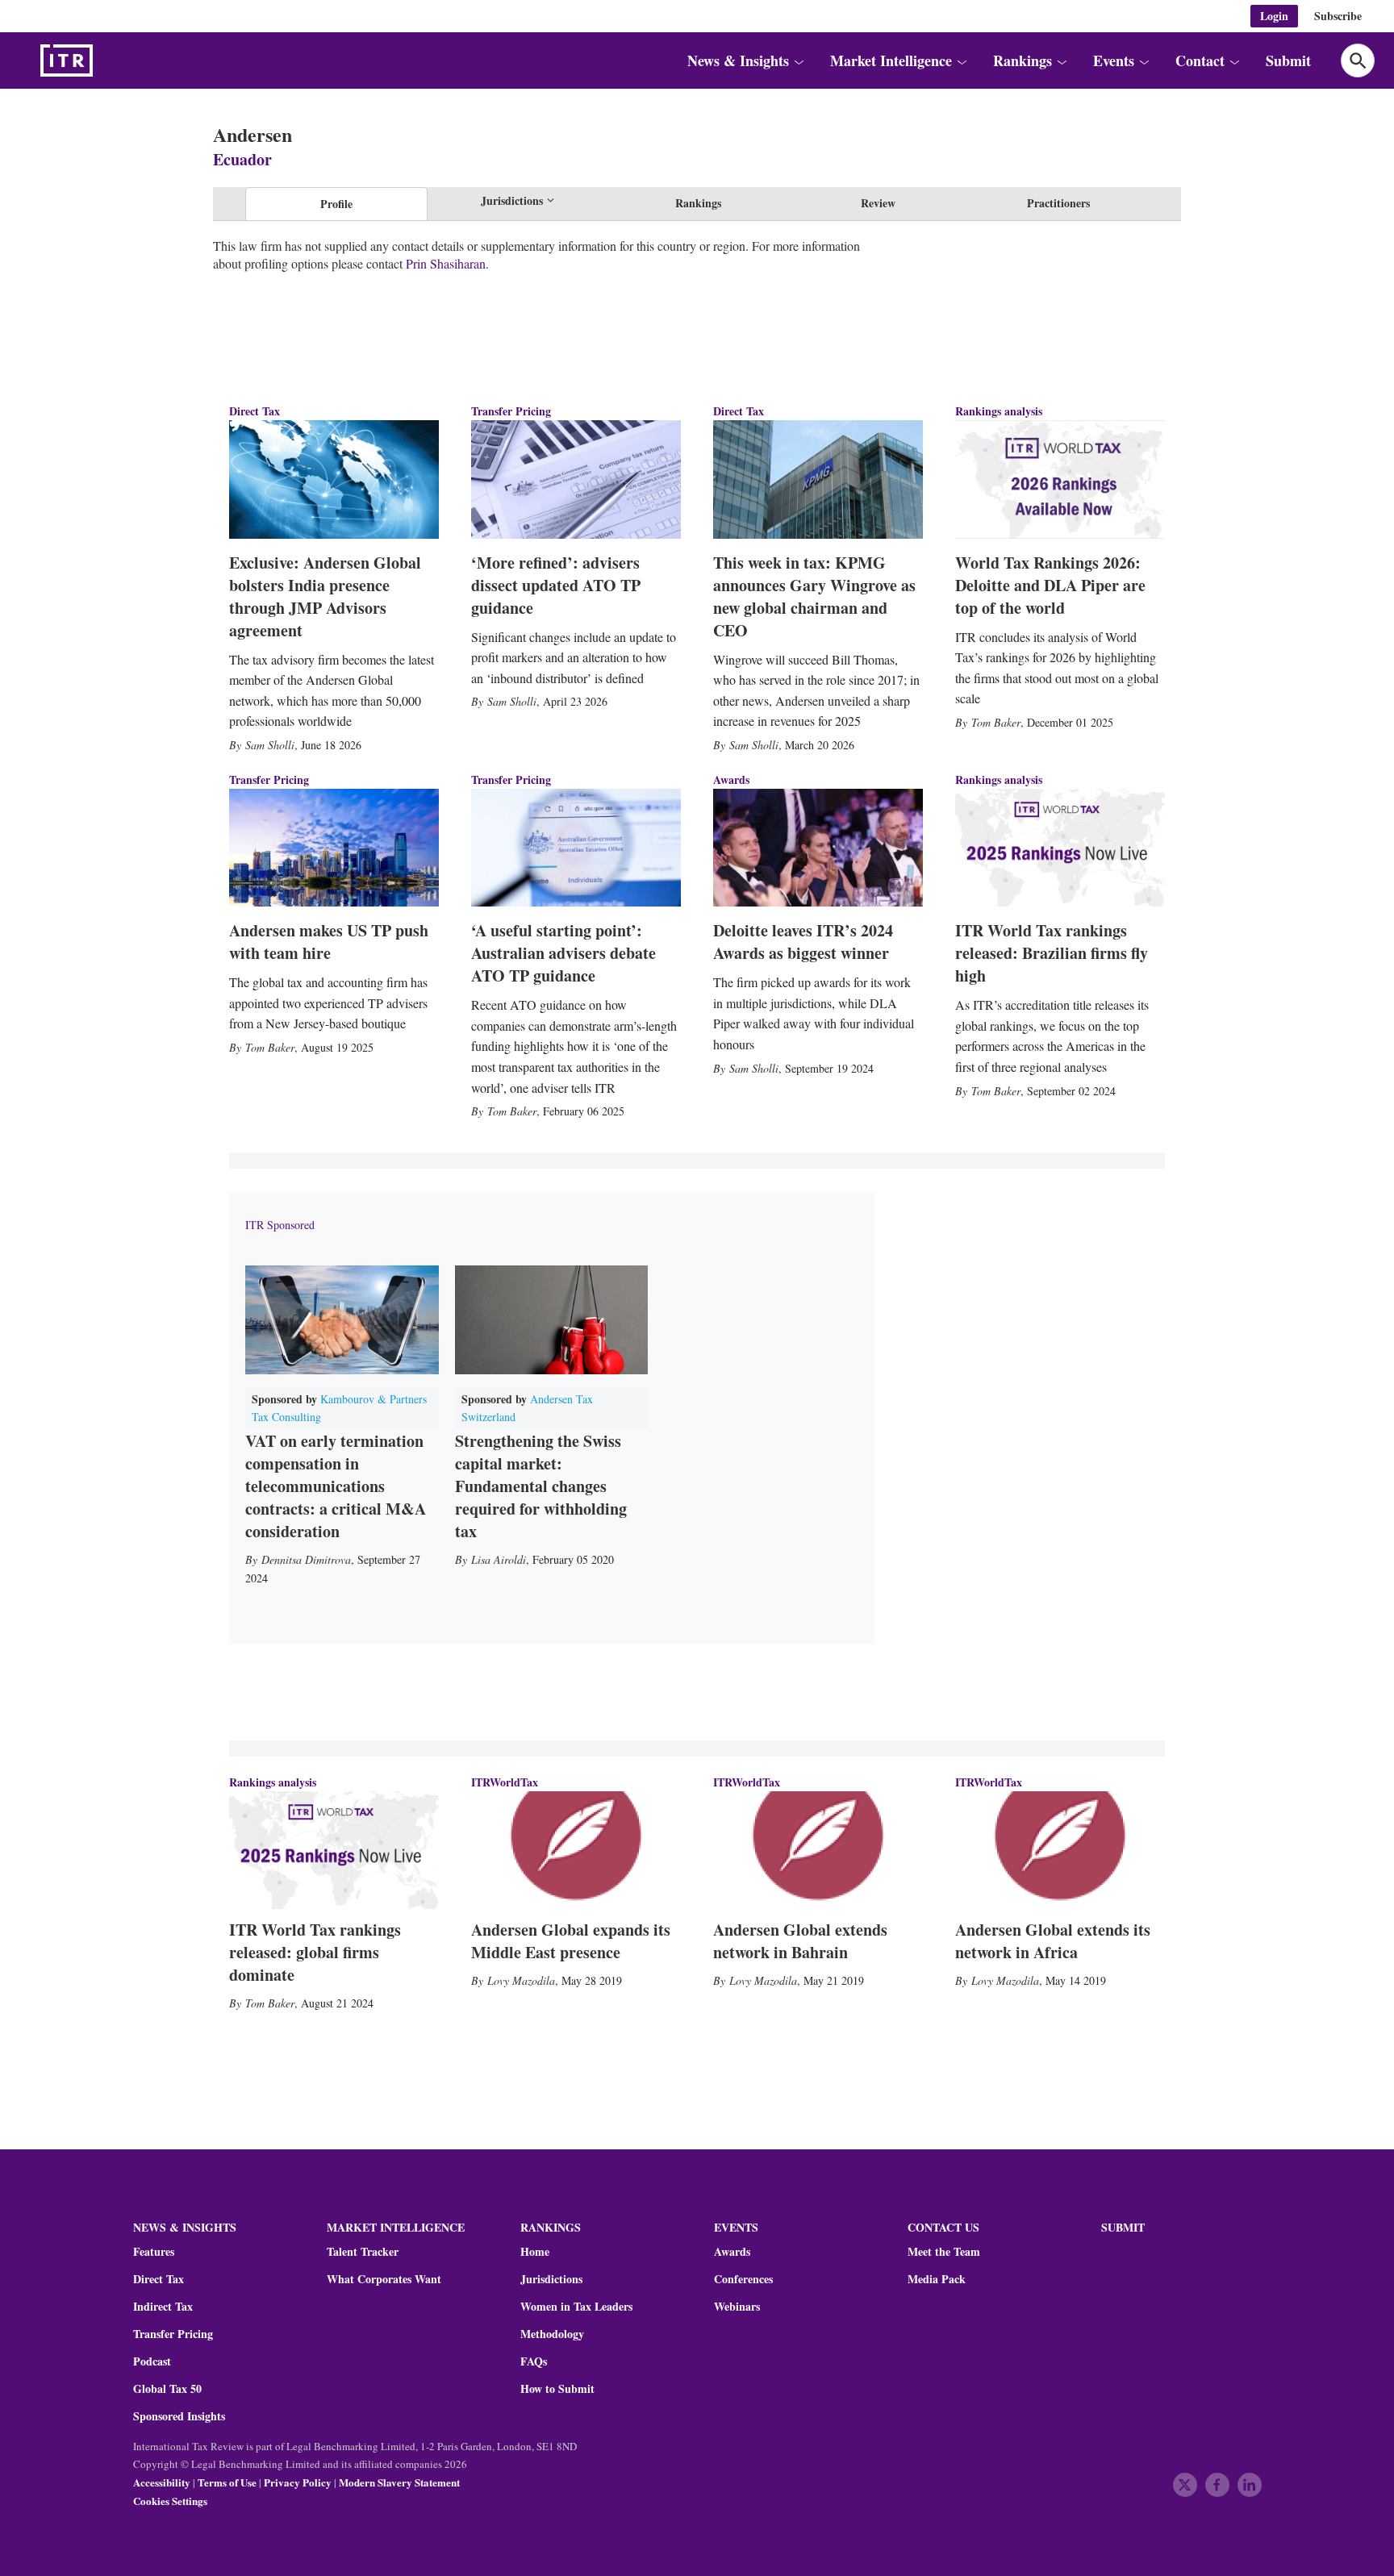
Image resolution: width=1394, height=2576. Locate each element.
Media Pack (937, 2279)
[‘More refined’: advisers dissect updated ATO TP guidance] (576, 479)
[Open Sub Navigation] (799, 60)
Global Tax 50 (167, 2389)
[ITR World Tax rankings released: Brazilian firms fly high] (1060, 848)
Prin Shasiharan (446, 263)
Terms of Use (227, 2482)
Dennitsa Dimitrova (306, 1559)
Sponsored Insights (179, 2416)
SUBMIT (1123, 2227)
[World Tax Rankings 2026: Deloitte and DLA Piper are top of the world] (1060, 479)
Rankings (698, 203)
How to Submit (557, 2389)
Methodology (552, 2334)
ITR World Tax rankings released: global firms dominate (315, 1952)
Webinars (737, 2307)
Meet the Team (944, 2252)
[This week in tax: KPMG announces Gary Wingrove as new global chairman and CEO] (818, 479)
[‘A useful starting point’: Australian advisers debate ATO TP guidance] (576, 848)
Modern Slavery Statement (399, 2482)
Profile (336, 204)
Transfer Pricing (511, 411)
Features (154, 2252)
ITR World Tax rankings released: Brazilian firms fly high (1052, 953)
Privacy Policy (298, 2482)
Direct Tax (255, 411)
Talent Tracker (363, 2252)
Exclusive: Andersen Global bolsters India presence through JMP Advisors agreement (325, 596)
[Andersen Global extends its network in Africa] (1060, 1850)
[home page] (105, 60)
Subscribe (1338, 16)
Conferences (743, 2279)
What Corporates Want (384, 2279)
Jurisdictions (551, 2279)
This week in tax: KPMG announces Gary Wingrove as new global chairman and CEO (814, 596)
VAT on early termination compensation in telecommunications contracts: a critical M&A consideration (336, 1486)
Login (1274, 16)
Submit (1288, 60)
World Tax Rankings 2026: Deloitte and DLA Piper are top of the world (1050, 585)
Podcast (152, 2361)
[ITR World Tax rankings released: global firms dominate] (334, 1850)
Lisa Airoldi (499, 1559)
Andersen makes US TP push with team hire (329, 942)
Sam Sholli (270, 745)
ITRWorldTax (505, 1782)
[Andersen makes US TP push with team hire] (334, 848)
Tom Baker (996, 722)
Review (878, 203)
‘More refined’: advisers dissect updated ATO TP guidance (556, 585)
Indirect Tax (163, 2307)
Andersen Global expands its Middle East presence (571, 1941)
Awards (732, 2252)
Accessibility (162, 2482)
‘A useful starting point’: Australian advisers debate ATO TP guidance (563, 953)
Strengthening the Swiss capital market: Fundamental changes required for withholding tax (541, 1486)
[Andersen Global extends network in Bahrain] (818, 1850)
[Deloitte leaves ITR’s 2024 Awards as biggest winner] (818, 848)
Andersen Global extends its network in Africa (1053, 1941)
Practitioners (1058, 203)
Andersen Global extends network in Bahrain (800, 1941)
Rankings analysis (999, 411)
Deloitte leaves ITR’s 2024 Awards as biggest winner (803, 942)
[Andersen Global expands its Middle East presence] (576, 1850)
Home (535, 2252)
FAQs (534, 2361)
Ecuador (242, 159)
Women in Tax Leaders (576, 2307)
